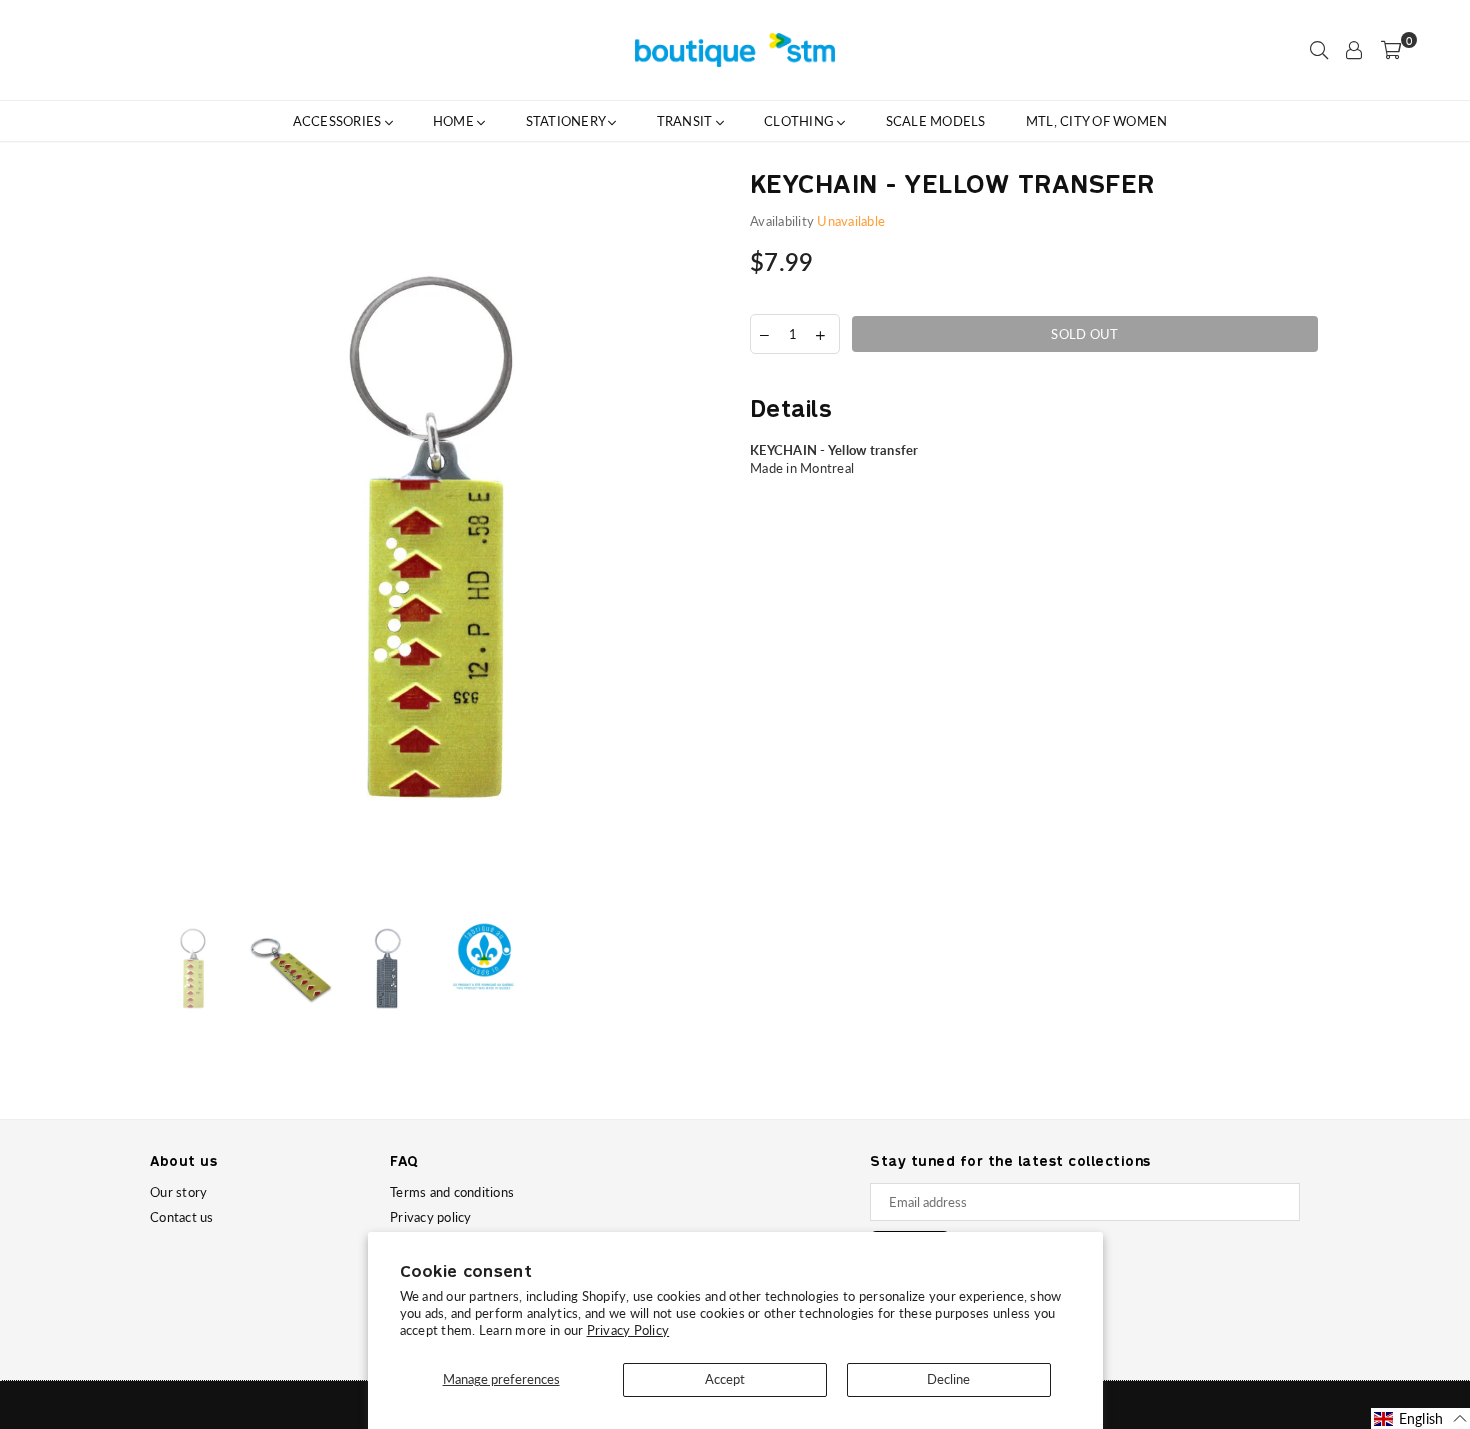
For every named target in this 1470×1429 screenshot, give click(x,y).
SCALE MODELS (936, 121)
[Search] (1319, 50)
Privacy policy (431, 1217)
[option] (435, 538)
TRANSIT (686, 121)
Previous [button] (167, 537)
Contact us (182, 1217)
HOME (455, 121)
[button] (1420, 1418)
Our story (178, 1192)
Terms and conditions (452, 1192)
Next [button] (702, 537)
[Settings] (1354, 50)
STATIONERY (567, 121)
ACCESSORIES (339, 121)
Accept (725, 1379)
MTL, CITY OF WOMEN (1097, 121)
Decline (948, 1379)
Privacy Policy (628, 1330)
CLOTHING (800, 121)
